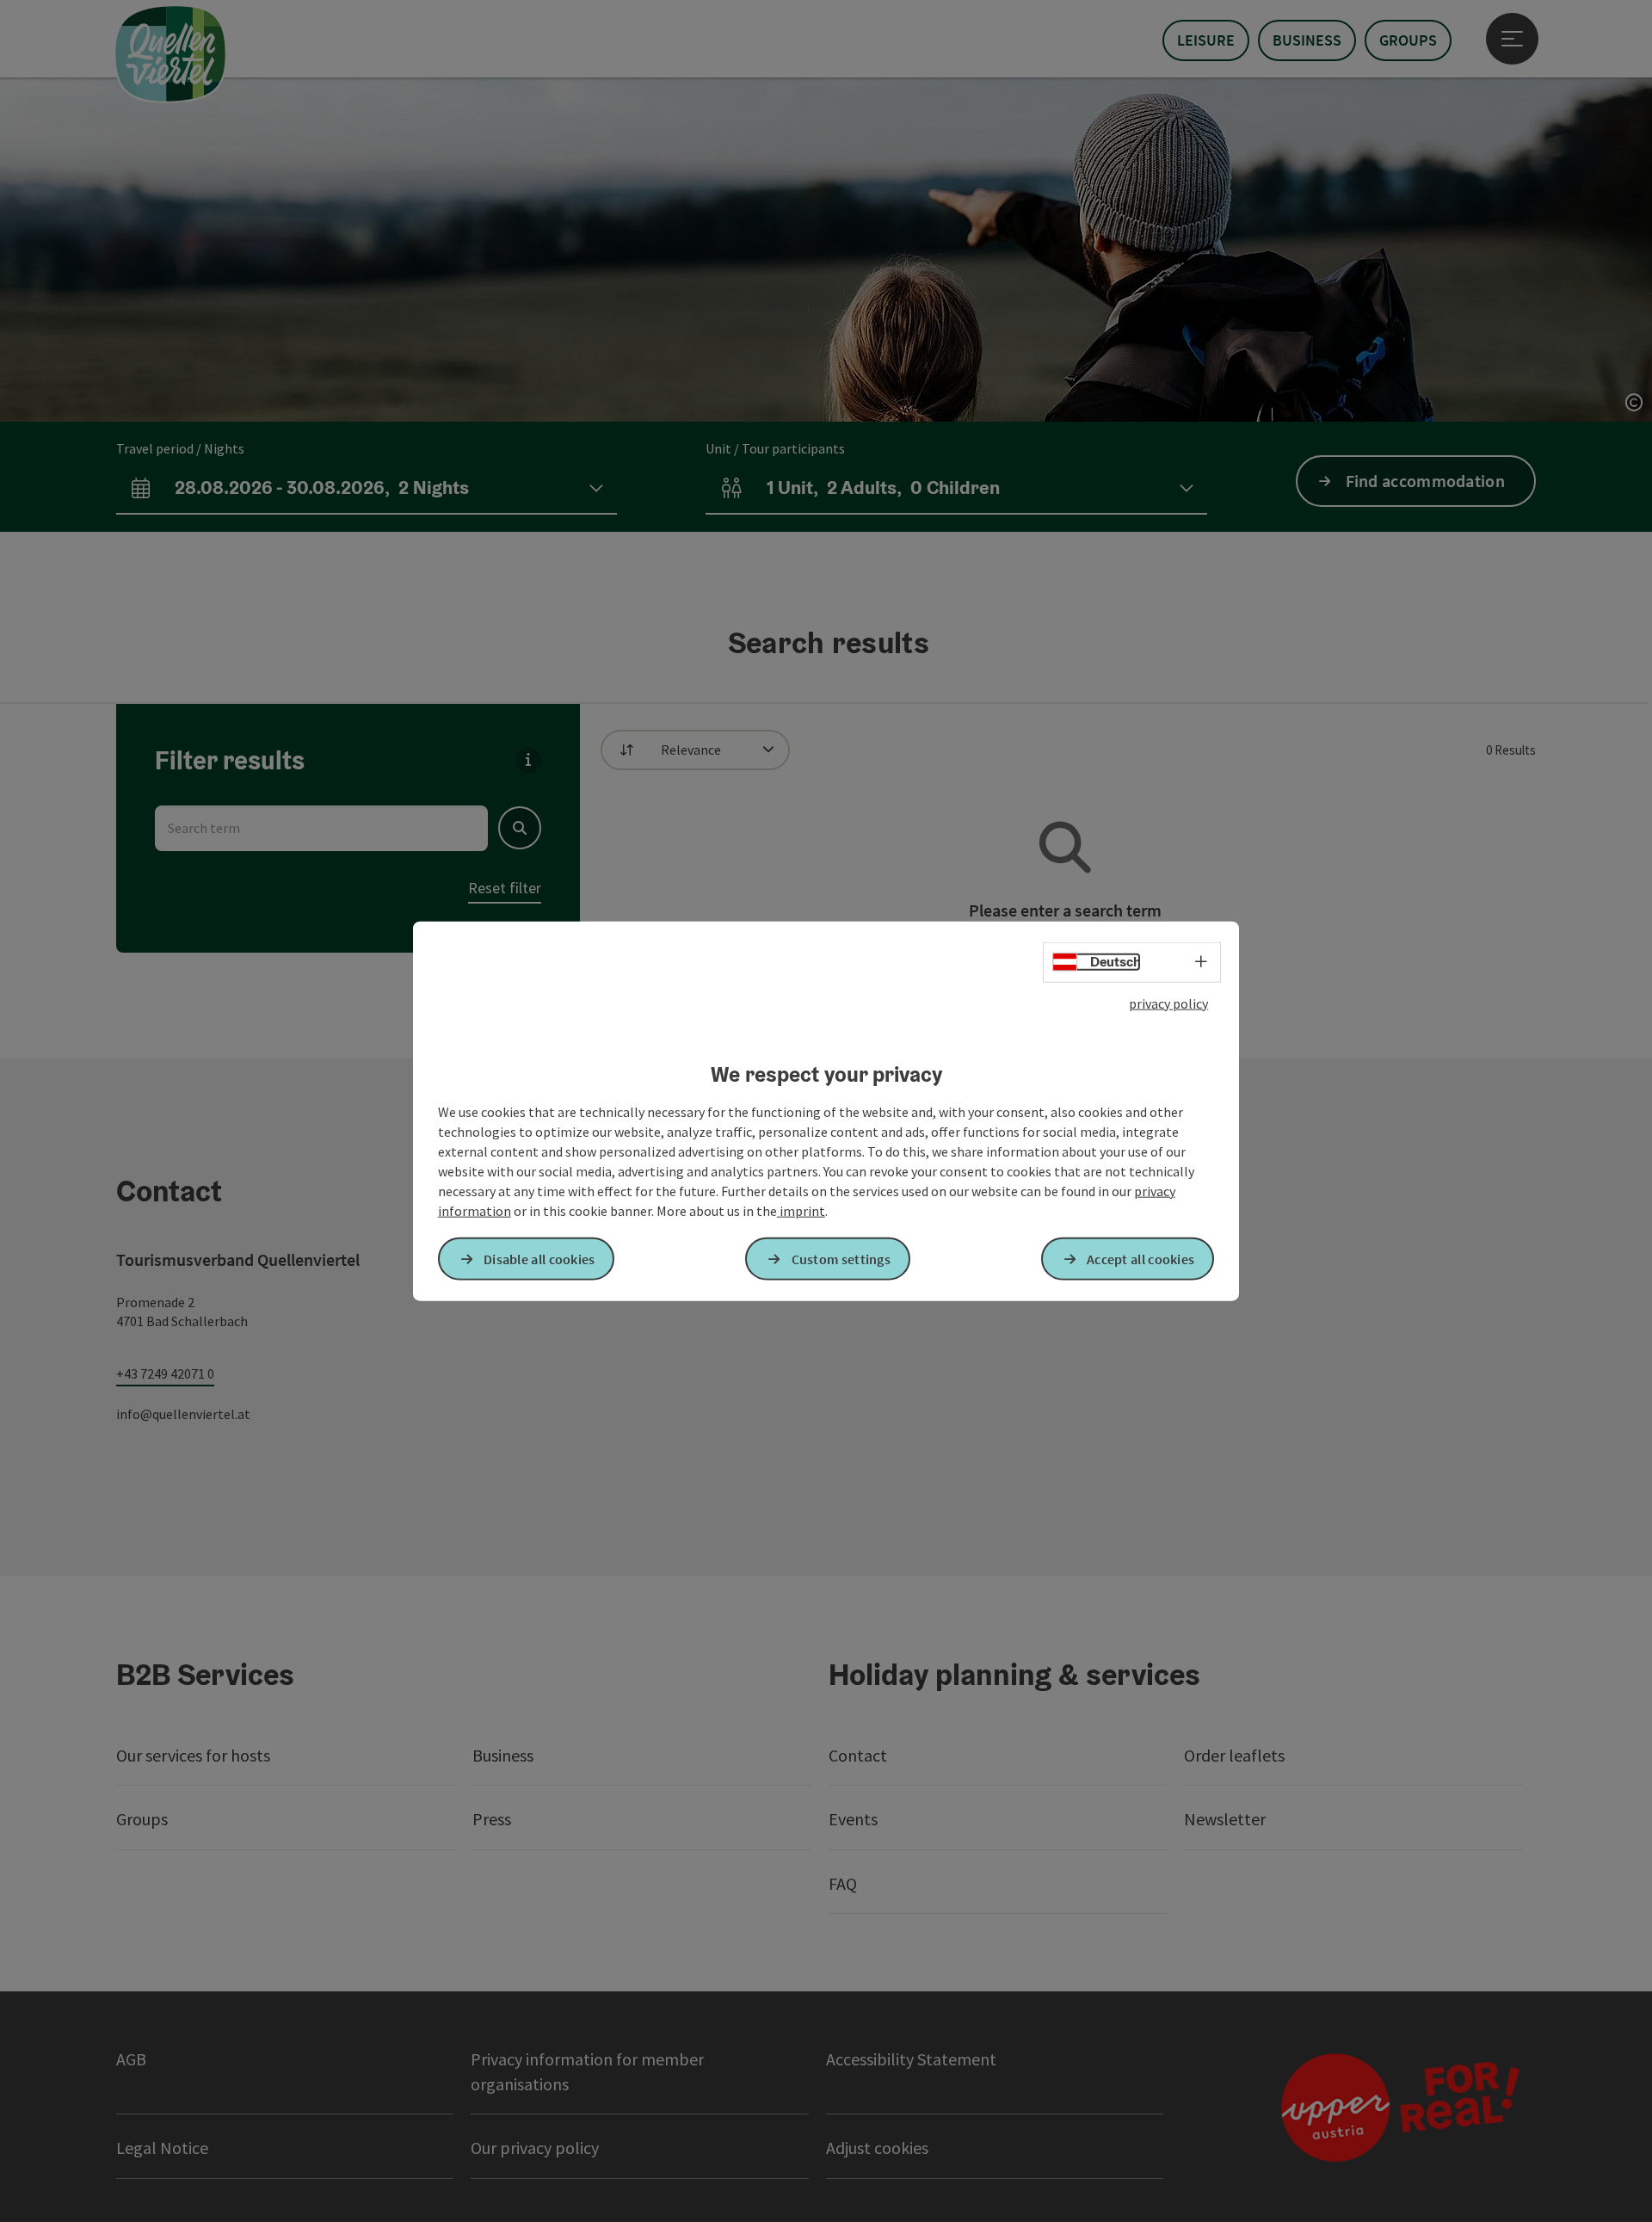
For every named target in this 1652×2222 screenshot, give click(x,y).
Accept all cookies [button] (1140, 1258)
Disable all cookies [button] (539, 1258)
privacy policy (1168, 1003)
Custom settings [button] (841, 1258)
